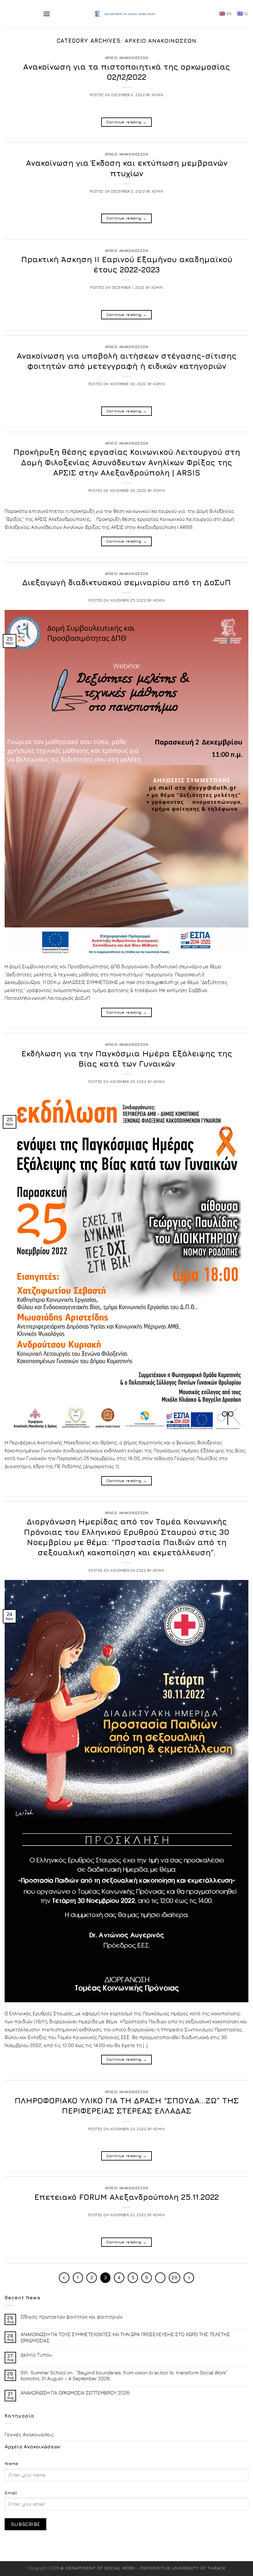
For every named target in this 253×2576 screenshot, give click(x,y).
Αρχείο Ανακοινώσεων (32, 2446)
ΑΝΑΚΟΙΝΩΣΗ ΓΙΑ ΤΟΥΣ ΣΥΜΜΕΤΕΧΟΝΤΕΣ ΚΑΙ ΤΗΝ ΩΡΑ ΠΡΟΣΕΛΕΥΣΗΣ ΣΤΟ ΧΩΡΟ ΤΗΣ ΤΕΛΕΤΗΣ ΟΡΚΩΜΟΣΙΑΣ (125, 2337)
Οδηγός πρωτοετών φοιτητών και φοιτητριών (72, 2317)
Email (11, 2493)
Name (11, 2463)
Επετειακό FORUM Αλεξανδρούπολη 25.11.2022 (126, 2197)
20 (174, 2278)
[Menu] (47, 14)
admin (158, 95)
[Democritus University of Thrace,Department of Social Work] (127, 14)
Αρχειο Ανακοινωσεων (127, 58)
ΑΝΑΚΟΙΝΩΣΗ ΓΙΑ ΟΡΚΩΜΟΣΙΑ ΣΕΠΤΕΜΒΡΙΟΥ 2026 (75, 2393)
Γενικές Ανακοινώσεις (29, 2434)
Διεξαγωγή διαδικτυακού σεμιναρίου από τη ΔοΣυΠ (126, 582)
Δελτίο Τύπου (36, 2355)
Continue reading (127, 122)
